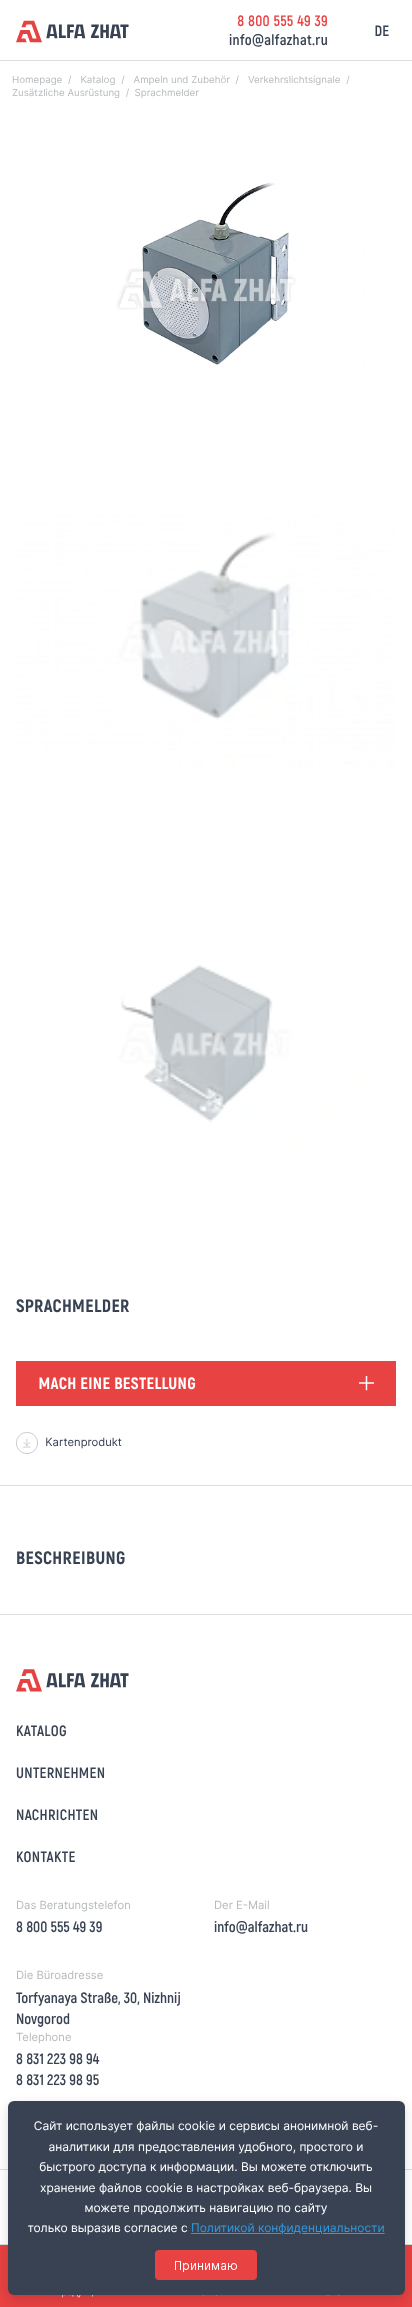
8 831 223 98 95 (57, 2079)
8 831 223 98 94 (57, 2058)
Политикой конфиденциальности (288, 2227)
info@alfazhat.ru (278, 39)
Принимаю (206, 2265)
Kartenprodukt (83, 1442)
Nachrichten (57, 1814)
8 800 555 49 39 (282, 20)
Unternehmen (60, 1772)
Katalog (41, 1730)
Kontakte (46, 1856)
